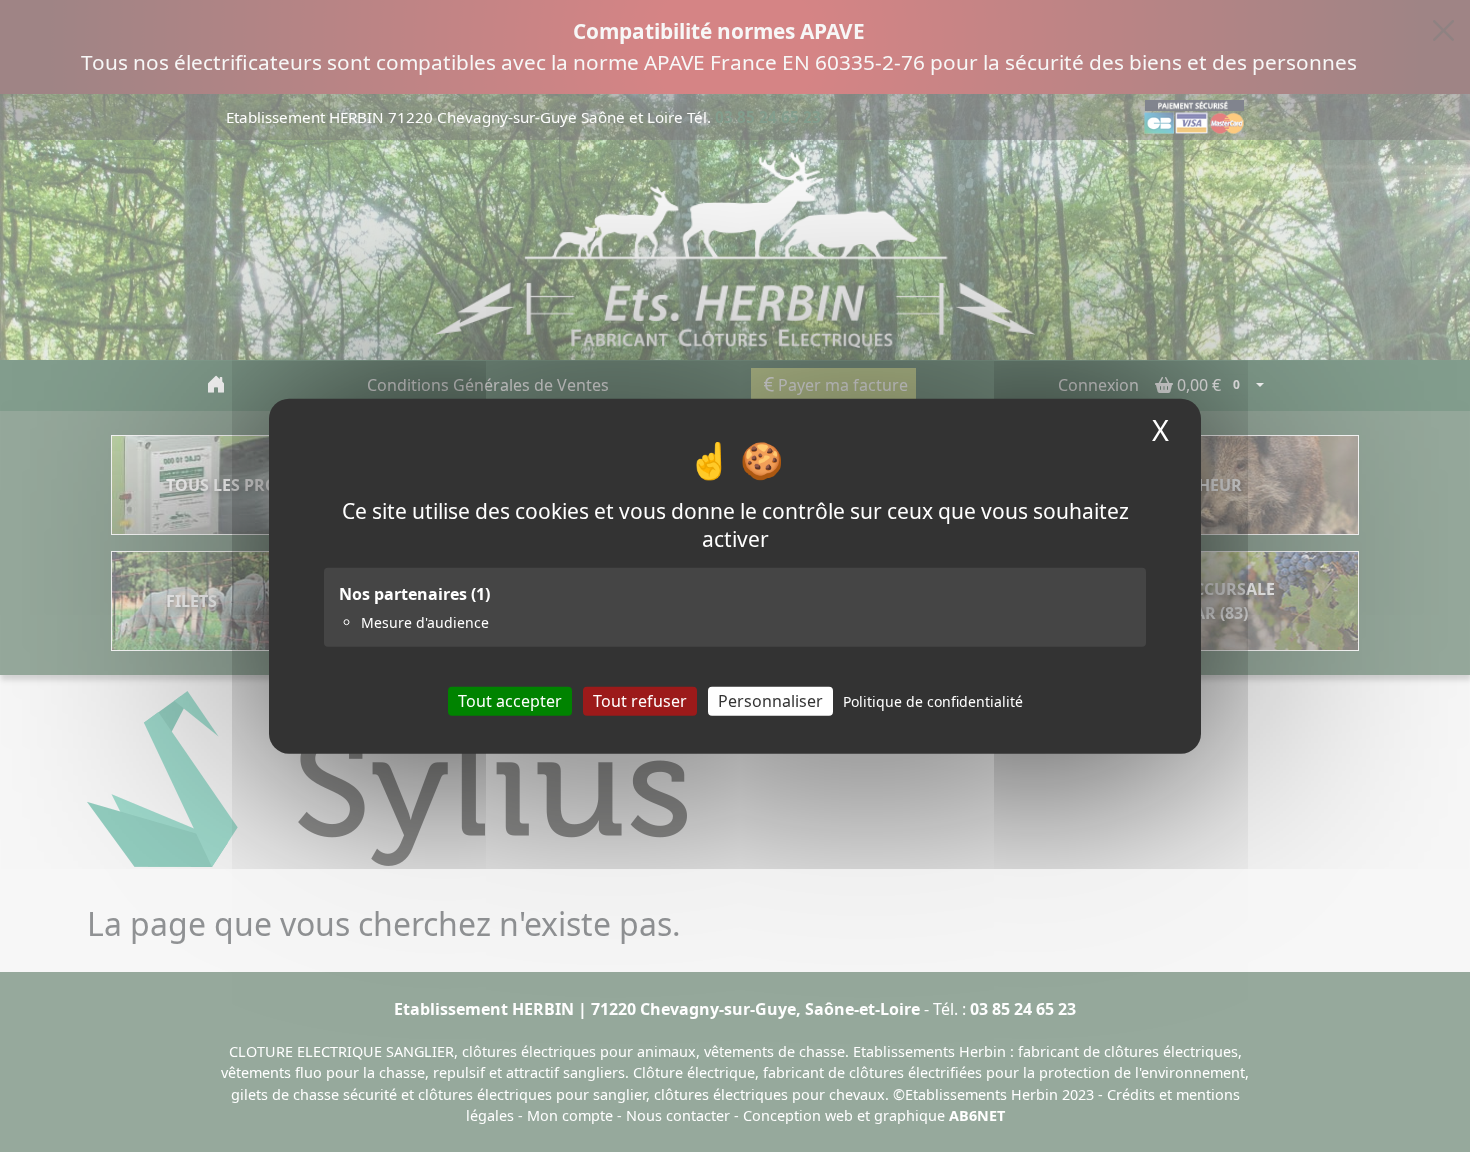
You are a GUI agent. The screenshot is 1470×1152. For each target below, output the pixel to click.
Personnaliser (770, 700)
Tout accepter (510, 700)
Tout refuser (640, 700)
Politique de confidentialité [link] (933, 700)
